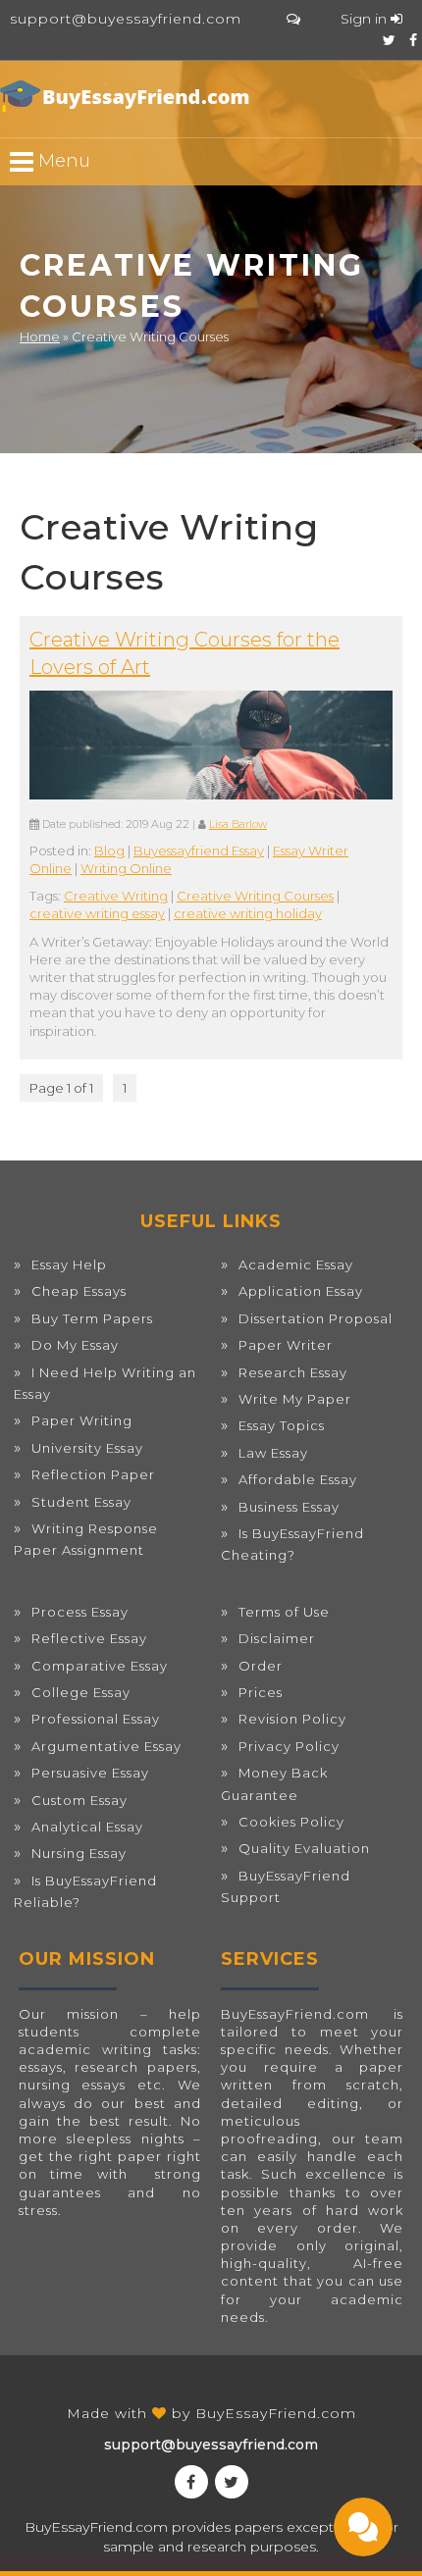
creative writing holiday (248, 913)
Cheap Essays (79, 1291)
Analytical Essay (87, 1827)
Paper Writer (286, 1345)
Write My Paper (295, 1399)
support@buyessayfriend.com (126, 19)
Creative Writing (116, 896)
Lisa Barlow (238, 824)
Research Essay (293, 1372)
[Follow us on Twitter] (389, 40)
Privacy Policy (289, 1746)
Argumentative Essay (106, 1746)
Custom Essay (79, 1800)
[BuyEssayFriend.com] (128, 96)
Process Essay (80, 1612)
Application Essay (301, 1291)
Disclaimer (277, 1638)
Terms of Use (284, 1612)
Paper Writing (82, 1420)
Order (261, 1666)
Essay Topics (282, 1425)
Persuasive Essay (90, 1773)
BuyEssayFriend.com (276, 2413)
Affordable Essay (298, 1479)
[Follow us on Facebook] (413, 40)
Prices (261, 1692)
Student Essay (81, 1502)
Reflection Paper (93, 1474)
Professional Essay (96, 1719)
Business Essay (289, 1507)
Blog (109, 850)
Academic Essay (296, 1264)
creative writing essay (97, 913)
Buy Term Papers (92, 1318)
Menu (62, 161)
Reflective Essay (89, 1638)
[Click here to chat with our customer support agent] (293, 19)
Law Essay (273, 1453)
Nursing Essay (79, 1853)
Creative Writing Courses (255, 896)
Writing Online (126, 868)
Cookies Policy (291, 1822)
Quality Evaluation (304, 1848)
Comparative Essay (100, 1666)
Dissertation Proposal (316, 1318)
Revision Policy (292, 1719)
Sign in (366, 19)
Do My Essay (75, 1345)
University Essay (87, 1448)
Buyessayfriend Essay (199, 850)
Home (40, 336)
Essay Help (69, 1264)
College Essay (81, 1692)
